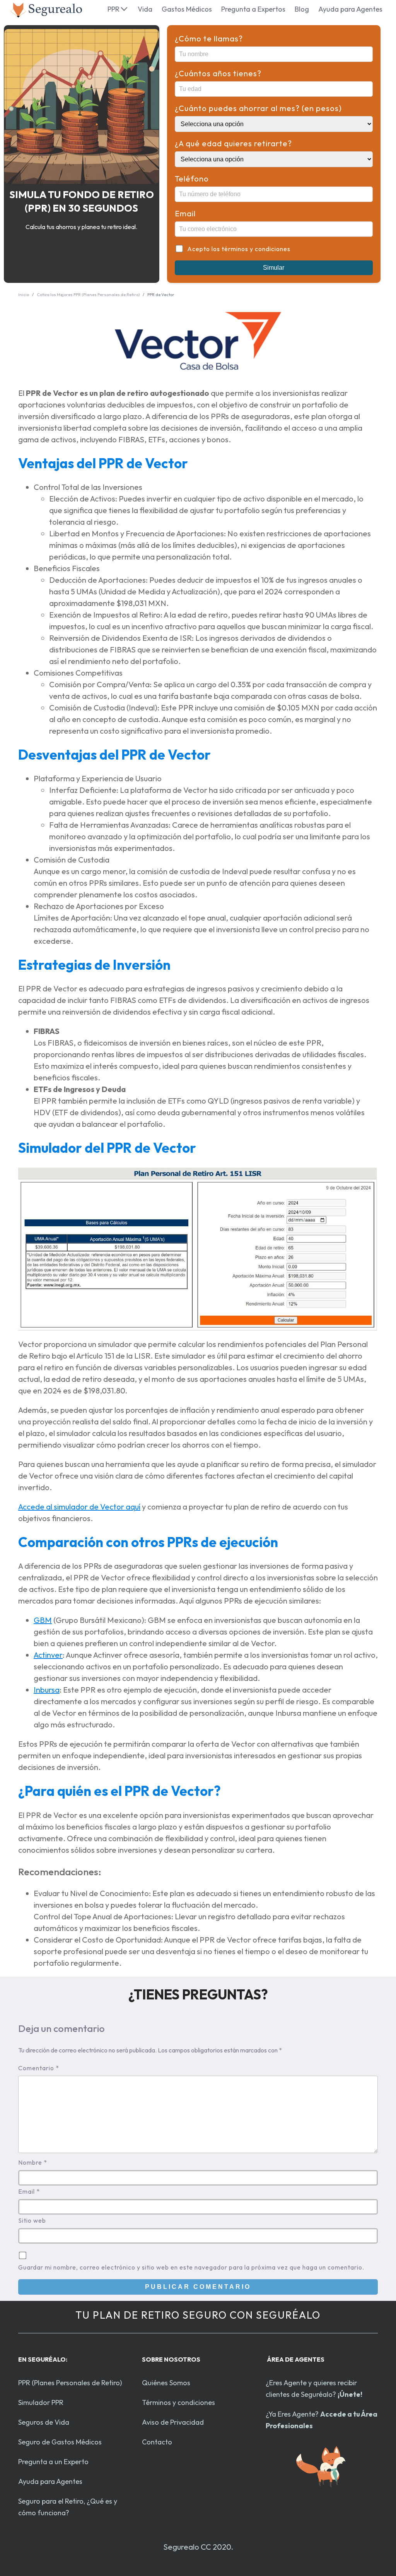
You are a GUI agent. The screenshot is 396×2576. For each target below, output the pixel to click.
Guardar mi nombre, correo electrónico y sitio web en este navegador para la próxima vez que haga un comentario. (191, 2267)
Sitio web (32, 2220)
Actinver (48, 1655)
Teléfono (192, 179)
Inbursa (47, 1690)
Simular (274, 268)
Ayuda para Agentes (350, 9)
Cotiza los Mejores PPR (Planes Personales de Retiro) (88, 294)
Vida (145, 9)
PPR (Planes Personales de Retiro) (70, 2383)
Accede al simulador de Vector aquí (79, 1507)
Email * (29, 2191)
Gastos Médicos (187, 9)
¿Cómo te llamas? (209, 39)
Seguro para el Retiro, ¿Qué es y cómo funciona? (68, 2507)
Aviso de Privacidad (173, 2422)
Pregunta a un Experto (53, 2462)
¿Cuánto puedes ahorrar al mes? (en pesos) (258, 108)
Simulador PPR (41, 2402)
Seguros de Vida (44, 2422)
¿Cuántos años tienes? (218, 73)
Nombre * (33, 2162)
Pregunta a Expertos (253, 9)
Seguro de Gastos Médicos (60, 2442)
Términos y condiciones (178, 2402)
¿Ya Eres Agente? (322, 2420)
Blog (302, 9)
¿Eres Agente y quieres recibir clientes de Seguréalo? (314, 2389)
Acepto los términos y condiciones (239, 249)
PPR (114, 9)
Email (185, 213)
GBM (43, 1620)
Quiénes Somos (166, 2383)
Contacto (157, 2442)
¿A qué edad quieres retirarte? (233, 143)
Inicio (24, 294)
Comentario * (39, 2068)
